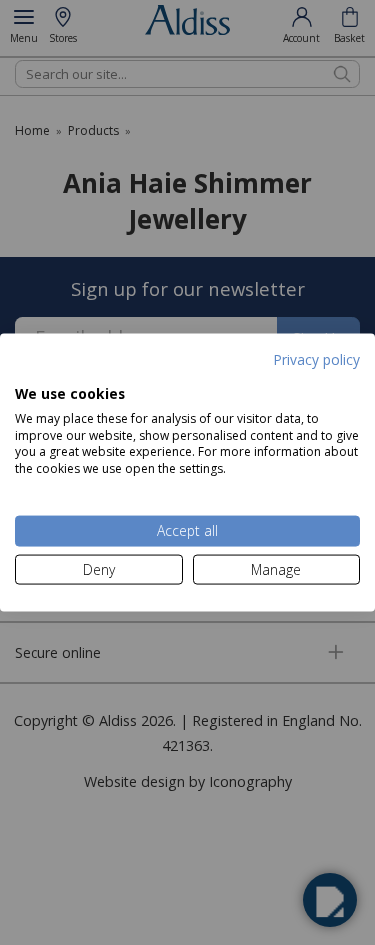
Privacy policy (316, 358)
